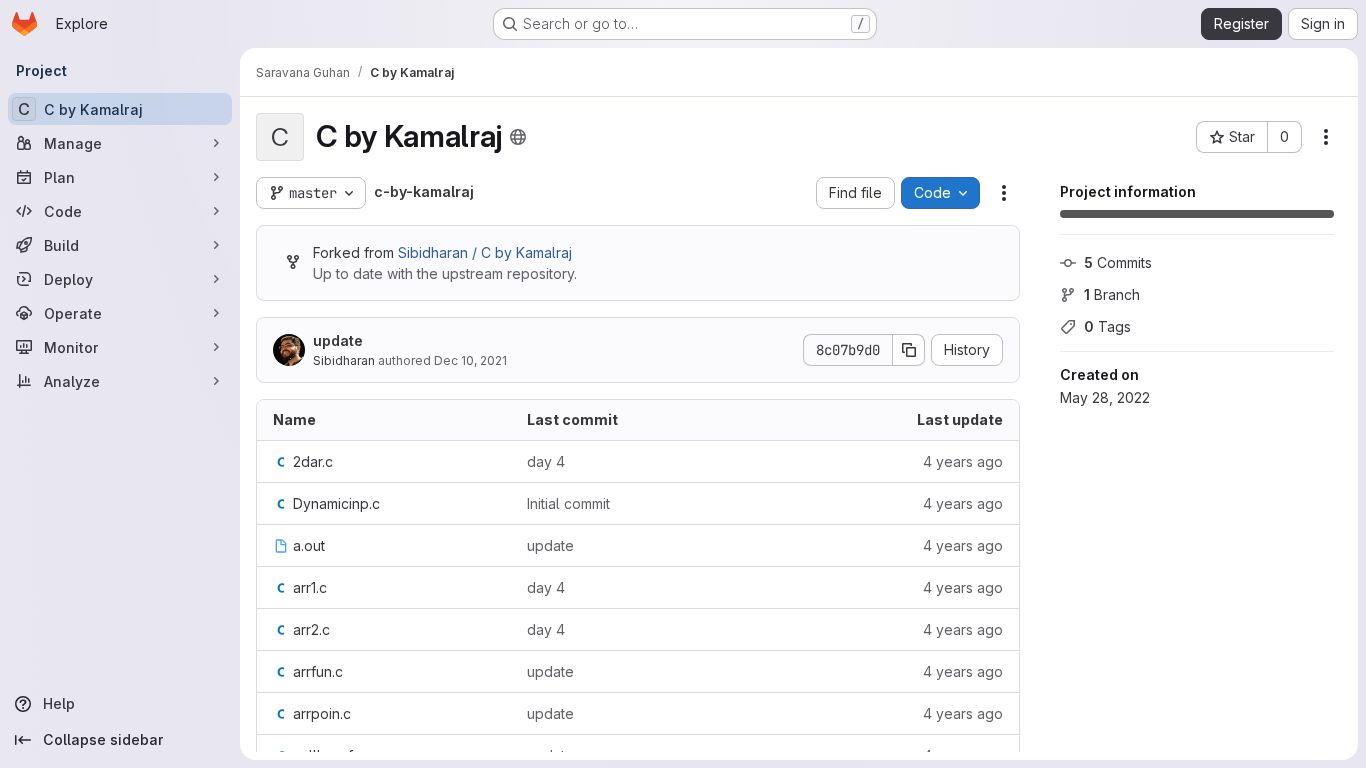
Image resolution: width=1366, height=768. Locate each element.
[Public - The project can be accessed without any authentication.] (518, 137)
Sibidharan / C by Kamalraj (485, 252)
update (338, 340)
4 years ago (963, 461)
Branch (1112, 294)
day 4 (546, 461)
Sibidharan (344, 360)
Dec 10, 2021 (470, 360)
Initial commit (568, 503)
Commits (1118, 262)
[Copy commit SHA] (909, 350)
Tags (1107, 326)
